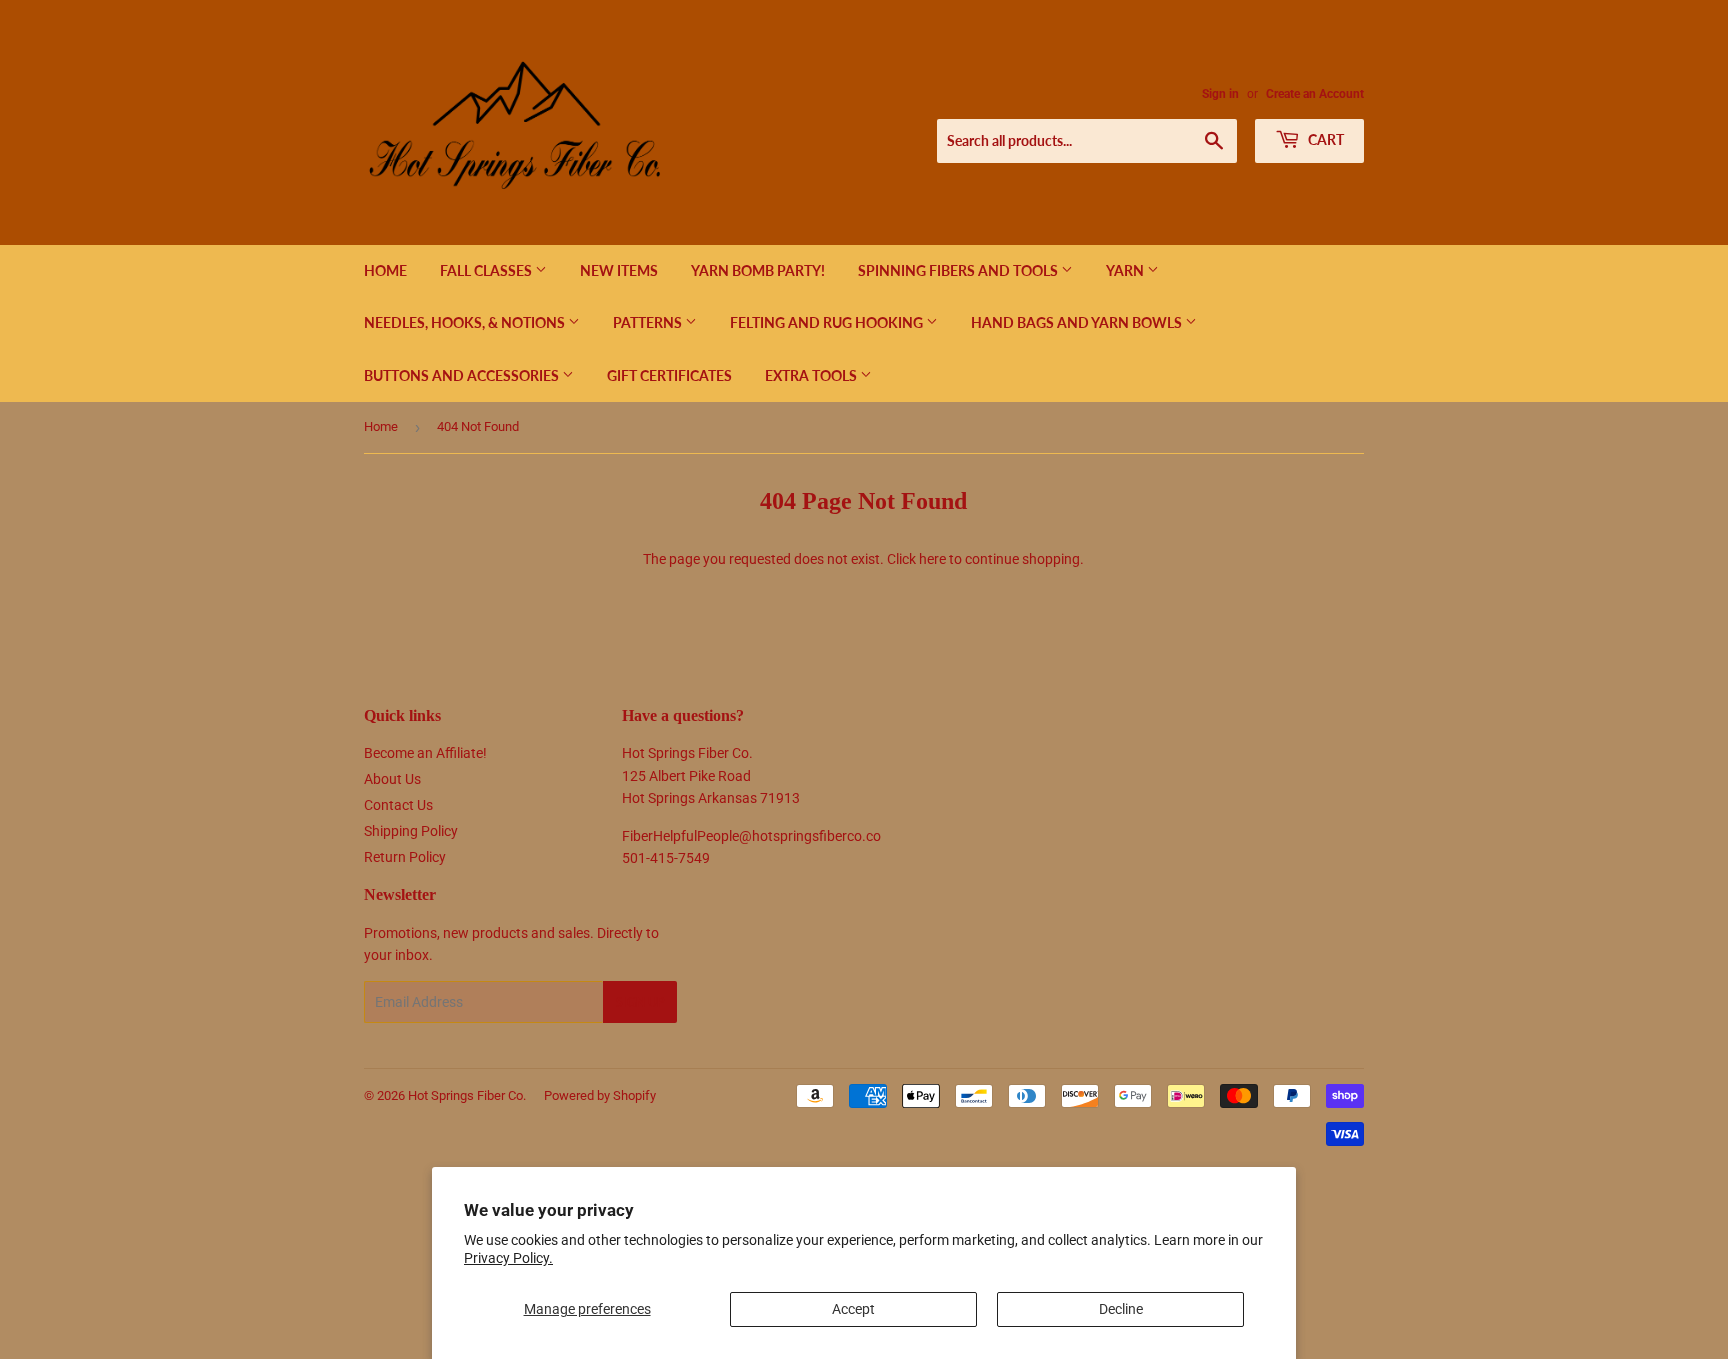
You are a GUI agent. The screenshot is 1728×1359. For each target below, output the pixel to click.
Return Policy (405, 857)
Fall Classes (487, 270)
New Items (619, 270)
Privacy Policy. (508, 1258)
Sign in (1220, 94)
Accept (853, 1309)
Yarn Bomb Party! (758, 270)
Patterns (649, 322)
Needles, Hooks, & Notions (466, 322)
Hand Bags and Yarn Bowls (1078, 322)
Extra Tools (812, 375)
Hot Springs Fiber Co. (467, 1095)
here (932, 559)
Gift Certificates (669, 375)
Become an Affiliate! (425, 753)
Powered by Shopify (600, 1095)
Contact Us (398, 805)
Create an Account (1315, 94)
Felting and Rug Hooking (828, 322)
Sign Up (640, 1002)
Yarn (1126, 270)
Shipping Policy (411, 831)
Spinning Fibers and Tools (959, 270)
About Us (392, 779)
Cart (1324, 139)
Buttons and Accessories (463, 375)
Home (385, 270)
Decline (1121, 1309)
